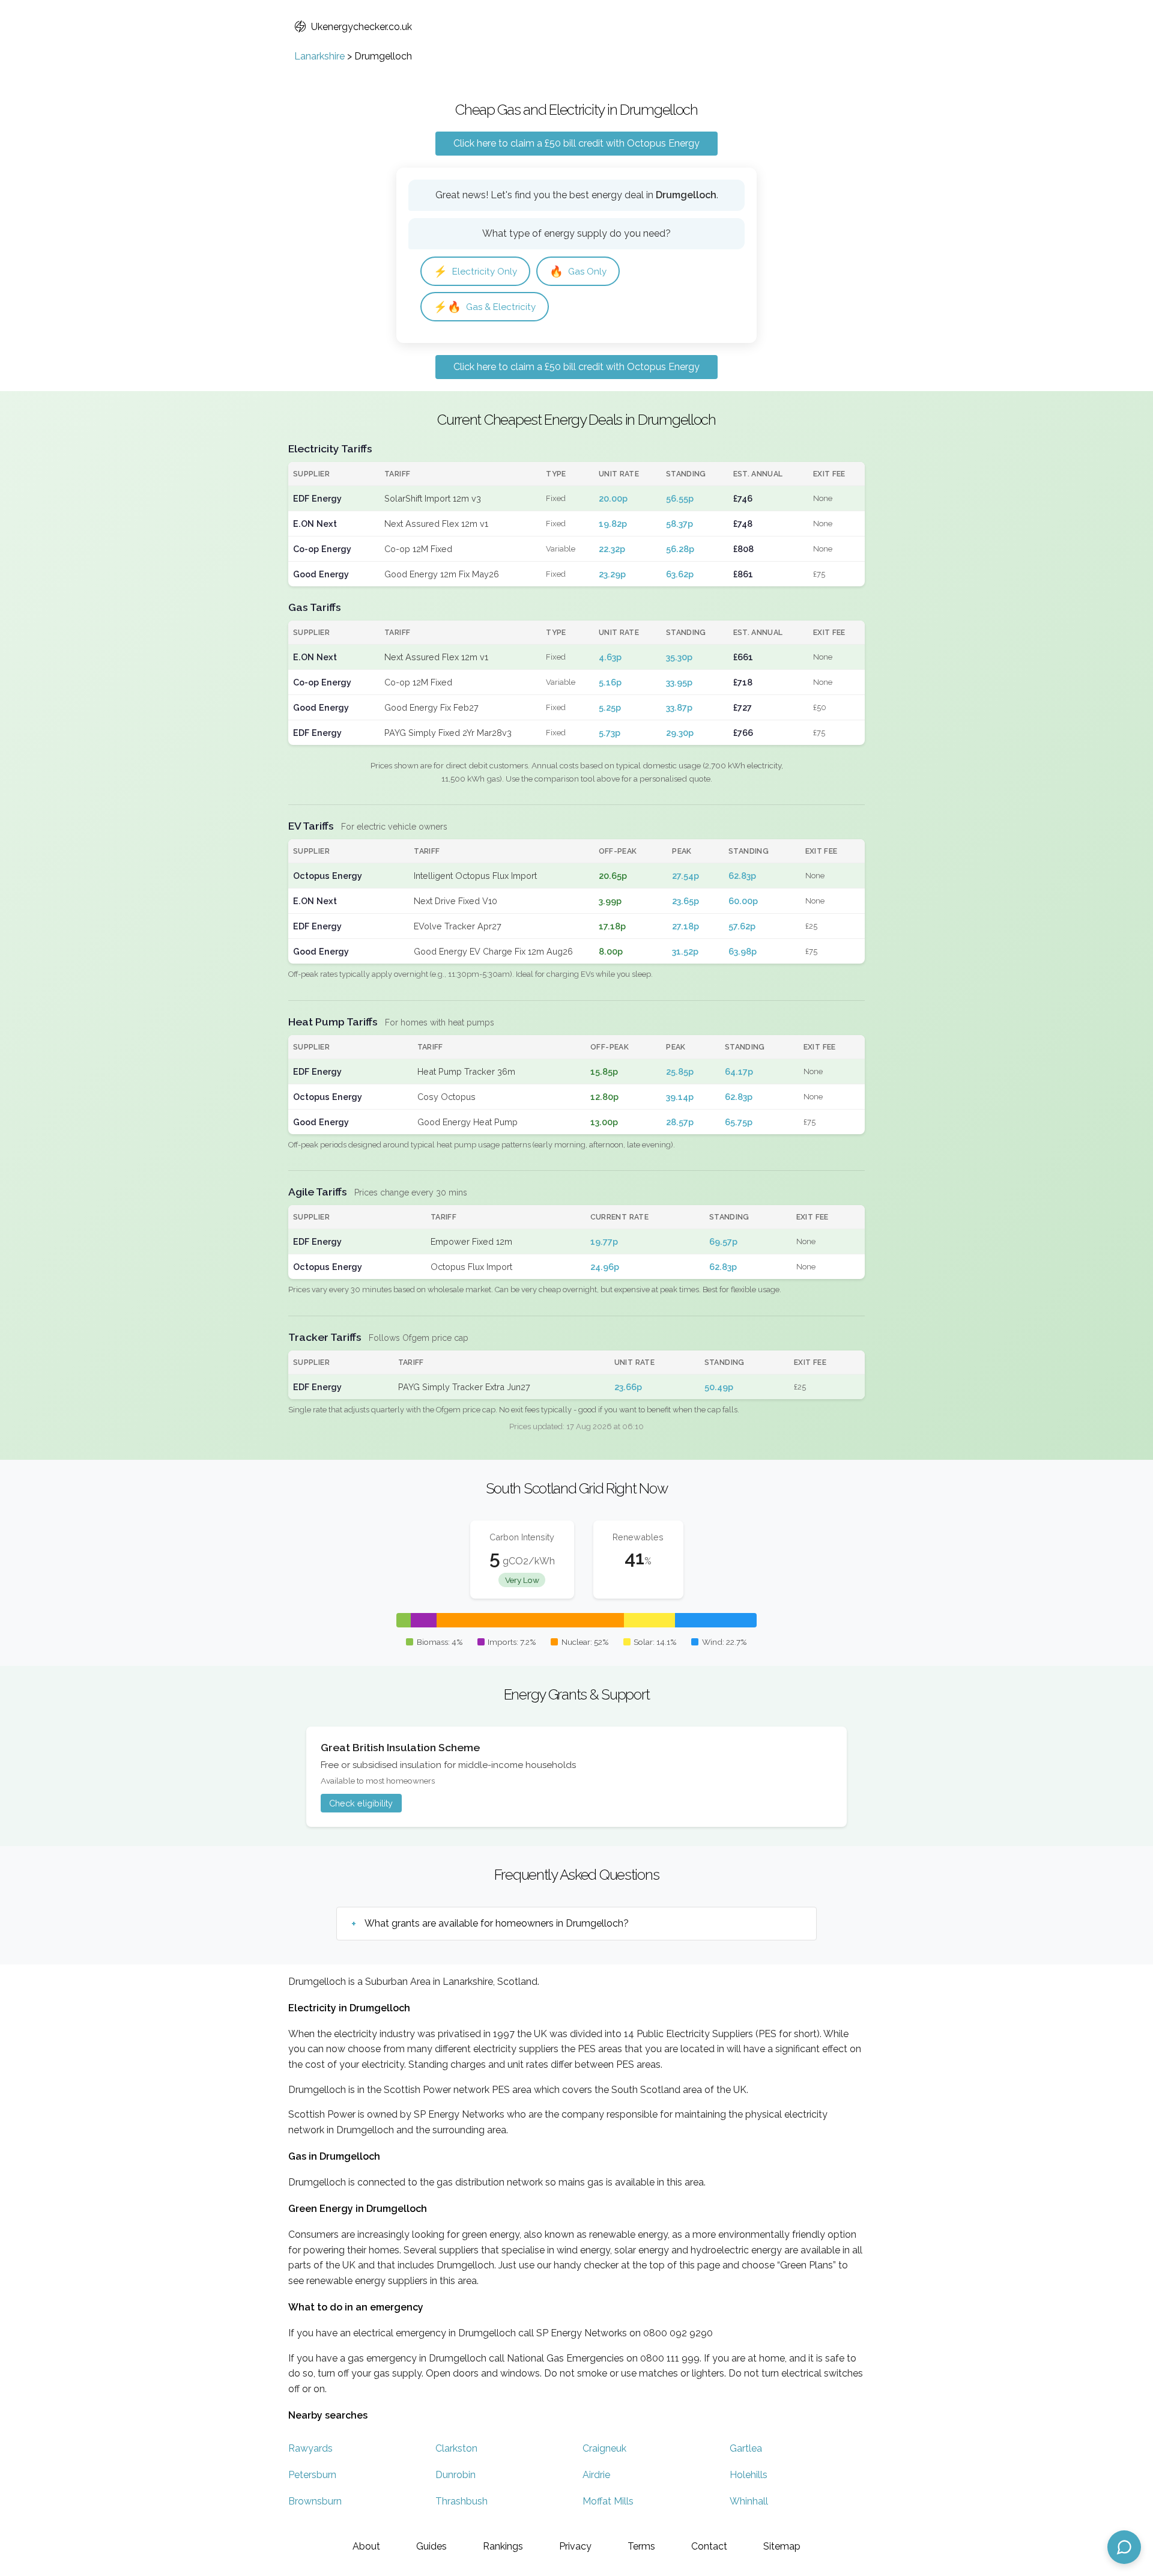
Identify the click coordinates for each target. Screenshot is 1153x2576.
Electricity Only (475, 271)
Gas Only (578, 271)
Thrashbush (462, 2501)
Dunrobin (455, 2475)
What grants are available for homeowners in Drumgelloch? (497, 1923)
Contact (709, 2546)
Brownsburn (315, 2501)
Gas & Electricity (485, 307)
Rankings (503, 2546)
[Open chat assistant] (1124, 2547)
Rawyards (310, 2448)
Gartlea (746, 2448)
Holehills (749, 2475)
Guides (431, 2546)
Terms (641, 2546)
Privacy (575, 2546)
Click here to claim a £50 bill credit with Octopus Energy (576, 143)
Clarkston (456, 2448)
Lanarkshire (319, 56)
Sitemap (782, 2546)
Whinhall (749, 2501)
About (366, 2546)
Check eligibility (361, 1803)
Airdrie (596, 2475)
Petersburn (312, 2475)
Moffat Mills (608, 2501)
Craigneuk (604, 2448)
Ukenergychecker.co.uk (362, 27)
